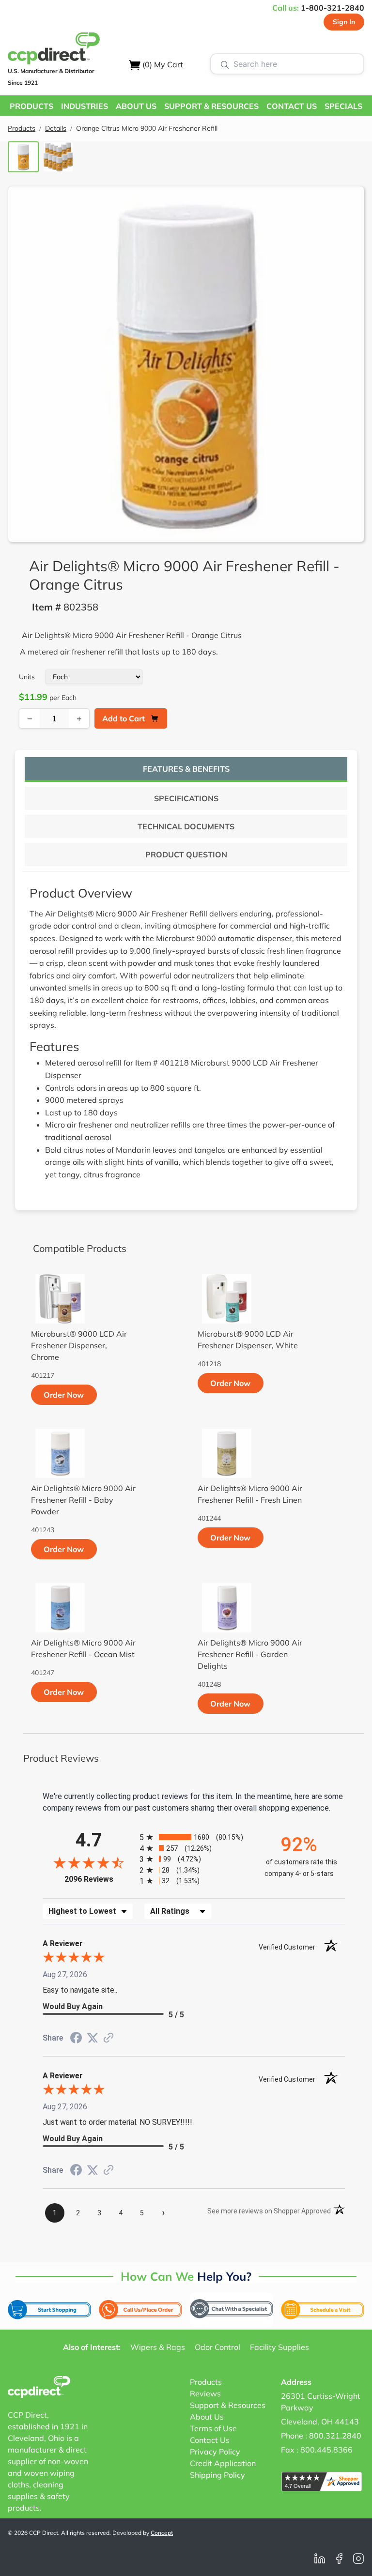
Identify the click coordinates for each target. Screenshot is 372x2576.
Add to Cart (124, 718)
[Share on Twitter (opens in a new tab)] (93, 2038)
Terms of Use (213, 2428)
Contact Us (210, 2440)
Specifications (186, 798)
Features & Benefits (186, 769)
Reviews (205, 2393)
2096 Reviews (100, 1879)
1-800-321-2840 (333, 8)
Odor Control (217, 2347)
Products (22, 128)
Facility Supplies (279, 2347)
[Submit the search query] (225, 64)
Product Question (186, 854)
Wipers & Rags (158, 2347)
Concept (162, 2533)
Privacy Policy (215, 2452)
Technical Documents (186, 826)
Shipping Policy (217, 2475)
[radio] (194, 1837)
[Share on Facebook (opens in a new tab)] (76, 2039)
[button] (31, 106)
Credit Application (223, 2463)
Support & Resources (228, 2405)
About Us (207, 2417)
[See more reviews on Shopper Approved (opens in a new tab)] (108, 2038)
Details (56, 128)
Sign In (344, 22)
